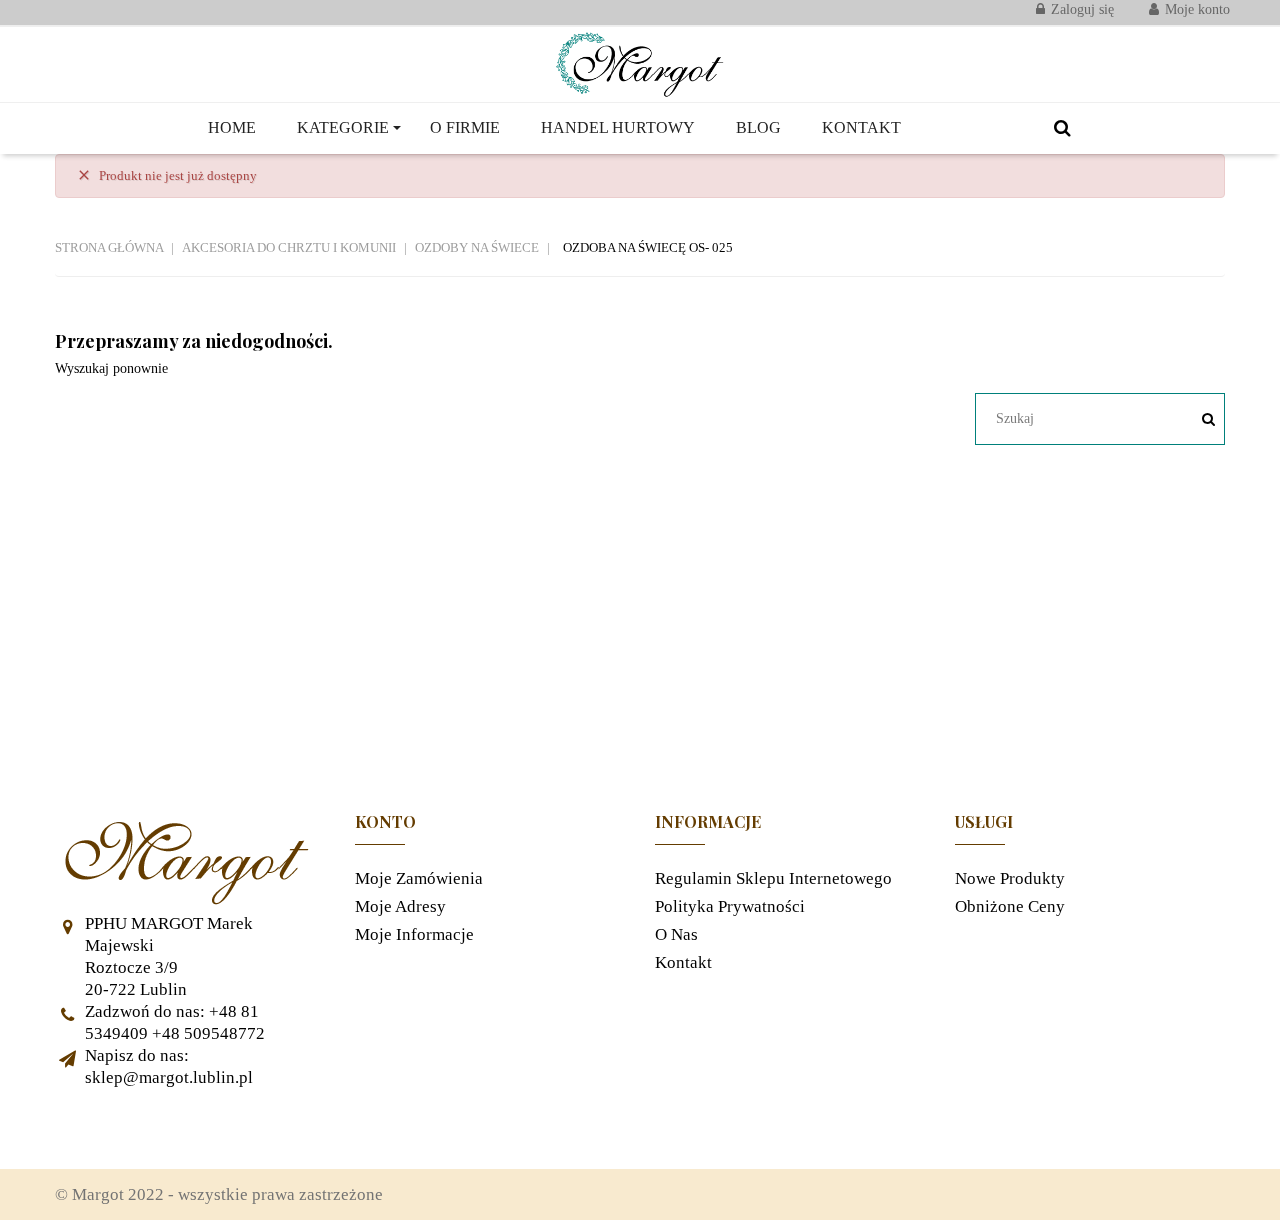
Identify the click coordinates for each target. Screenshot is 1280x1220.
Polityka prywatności (730, 906)
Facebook (80, 1129)
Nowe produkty (1010, 878)
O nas (676, 934)
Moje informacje (414, 934)
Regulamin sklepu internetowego (773, 878)
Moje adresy (400, 906)
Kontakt (683, 962)
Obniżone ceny (1010, 906)
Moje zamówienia (419, 878)
